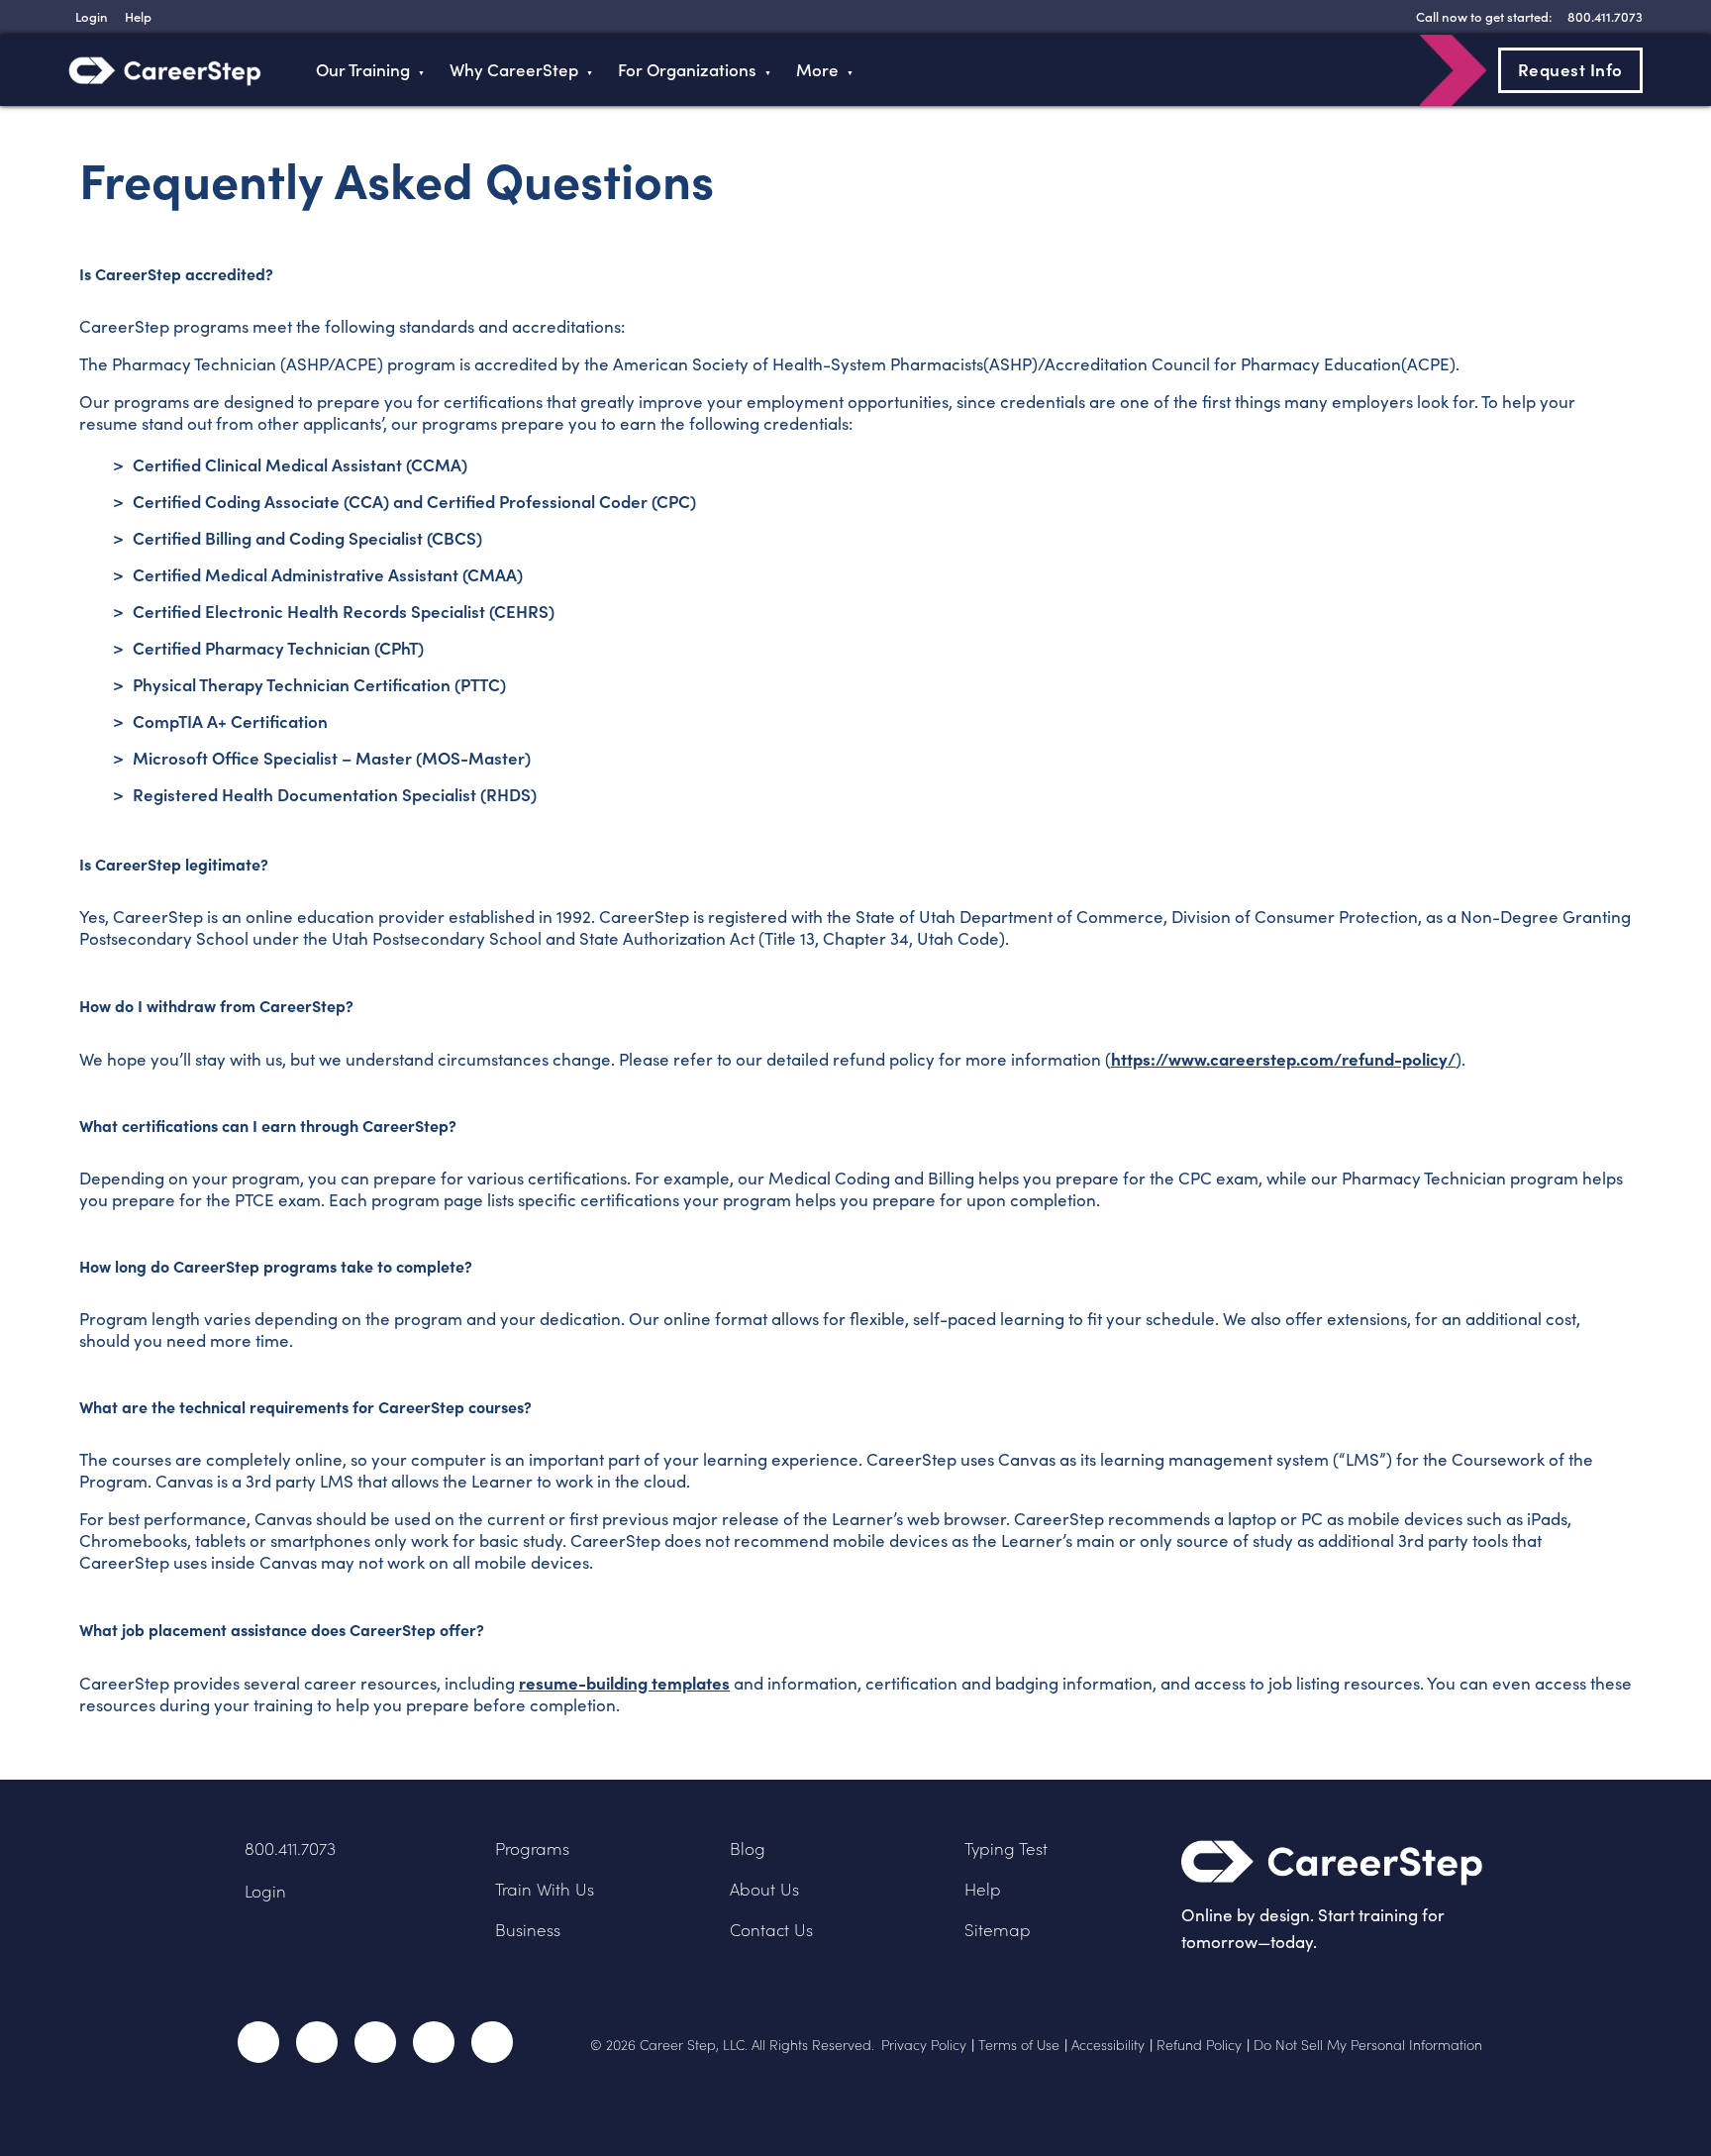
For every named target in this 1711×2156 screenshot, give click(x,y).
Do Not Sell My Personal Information (1368, 2045)
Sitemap (998, 1930)
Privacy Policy (924, 2045)
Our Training (363, 70)
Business (528, 1930)
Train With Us (545, 1889)
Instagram (375, 2042)
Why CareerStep (514, 70)
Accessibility (1108, 2045)
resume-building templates (624, 1682)
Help (983, 1889)
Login (265, 1891)
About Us (764, 1889)
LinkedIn (434, 2042)
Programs (532, 1848)
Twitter (317, 2042)
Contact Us (771, 1930)
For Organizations (687, 70)
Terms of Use (1019, 2045)
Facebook (258, 2042)
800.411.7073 (290, 1848)
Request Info (1570, 69)
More (817, 70)
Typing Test (1006, 1848)
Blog (748, 1848)
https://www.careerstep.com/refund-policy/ (1283, 1058)
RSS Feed (494, 2049)
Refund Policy (1199, 2045)
